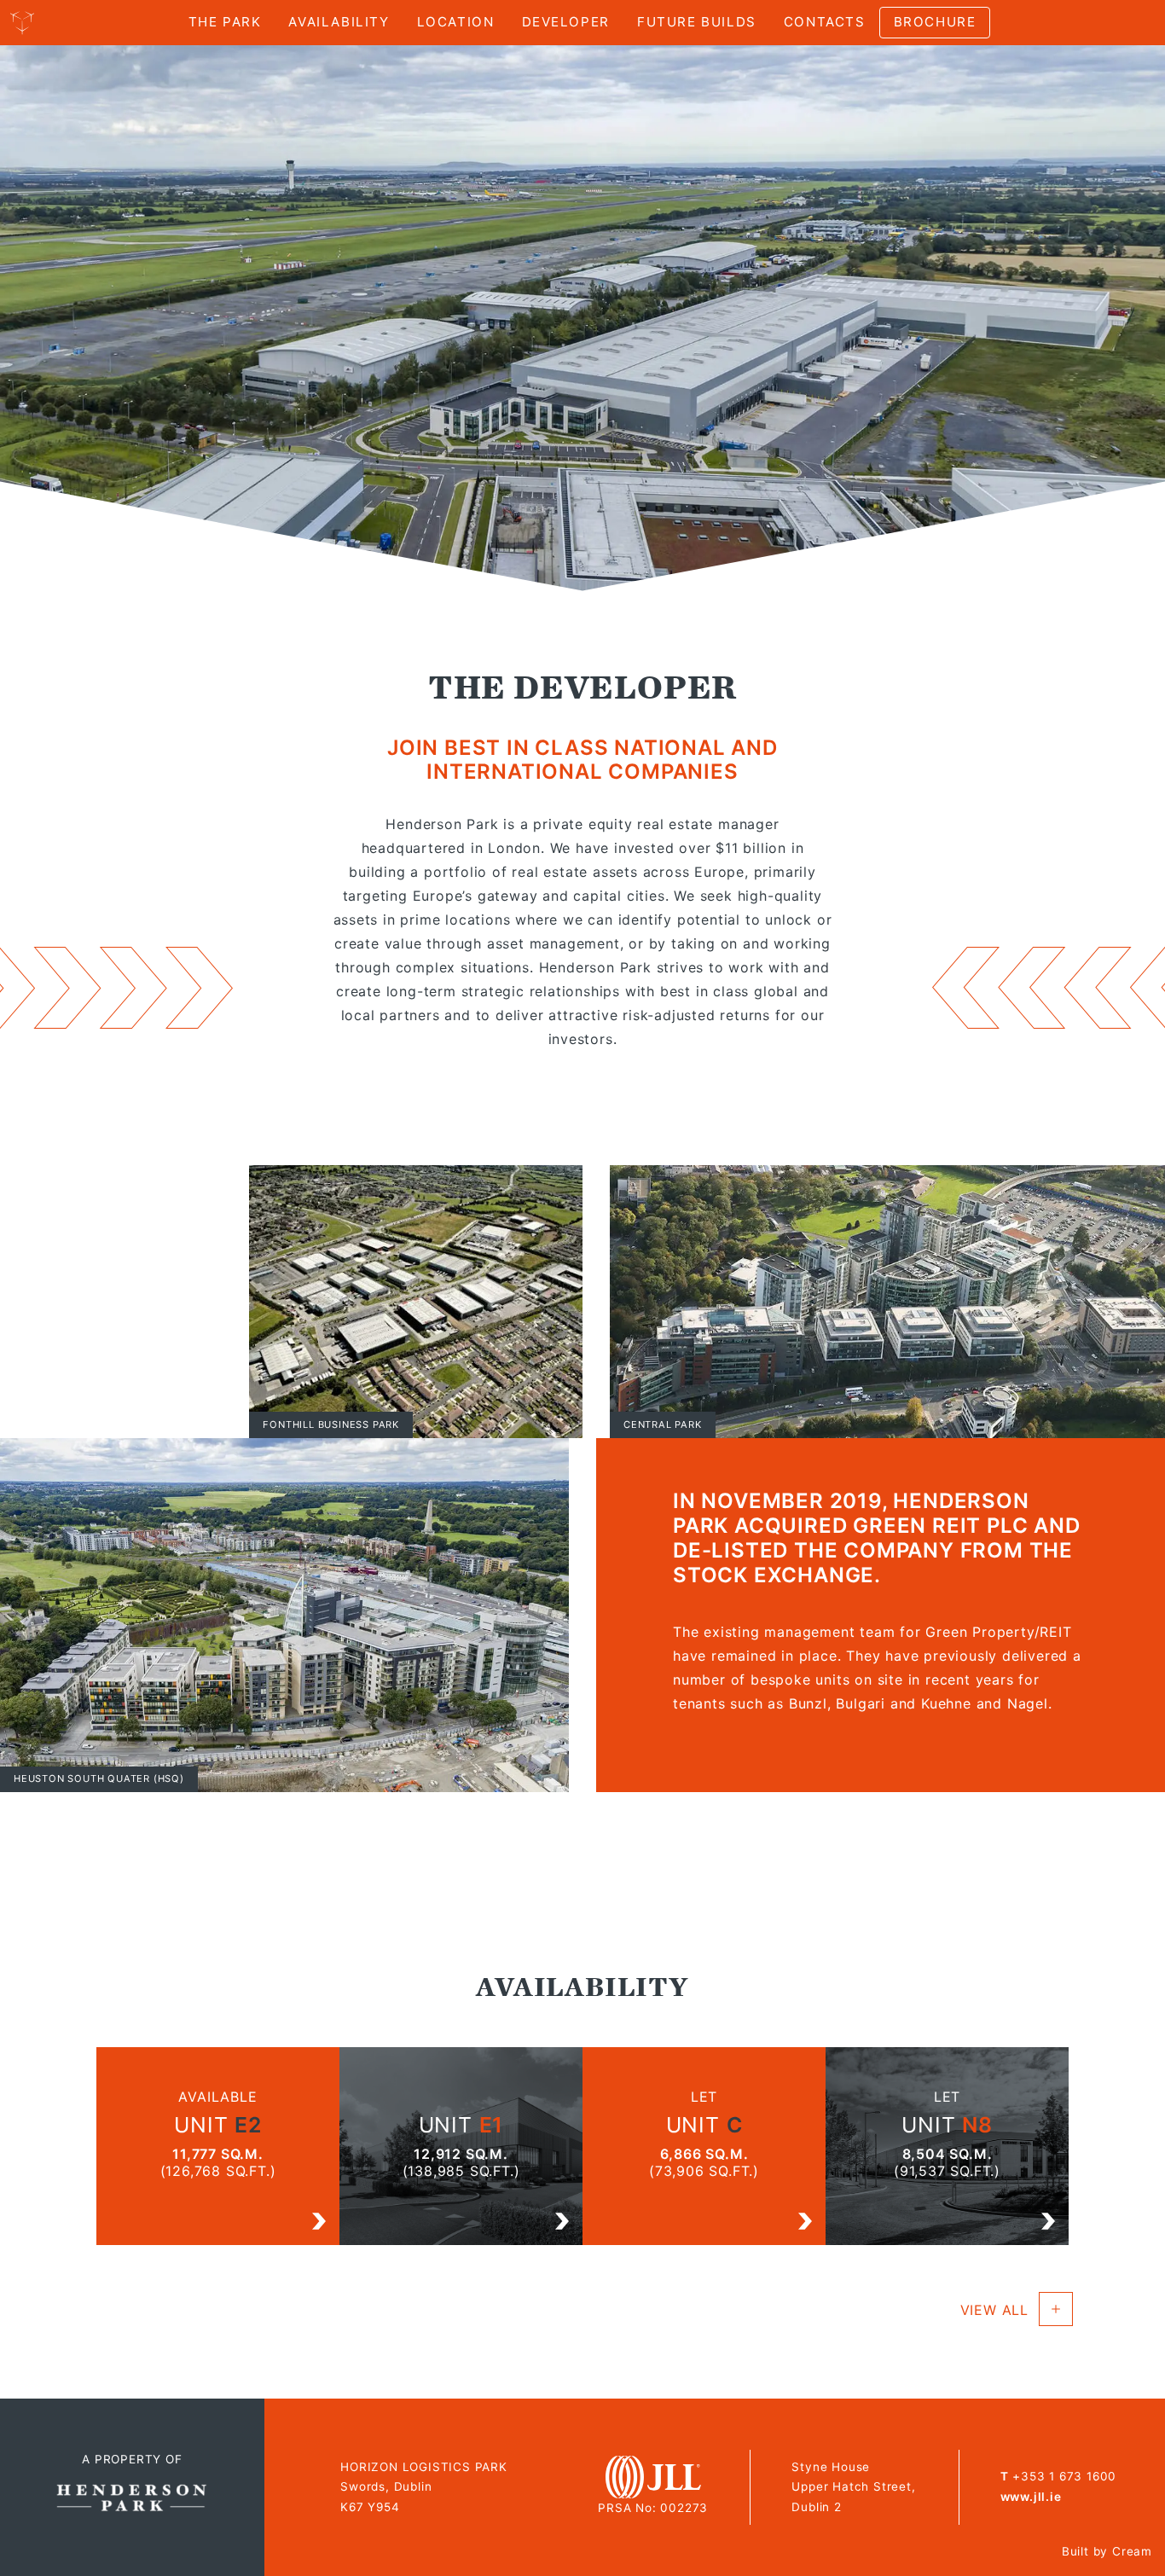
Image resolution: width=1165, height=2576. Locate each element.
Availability (339, 22)
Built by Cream (1107, 2551)
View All (994, 2310)
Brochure (935, 22)
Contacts (825, 22)
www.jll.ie (1031, 2497)
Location (456, 22)
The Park (225, 22)
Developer (566, 22)
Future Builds (697, 22)
